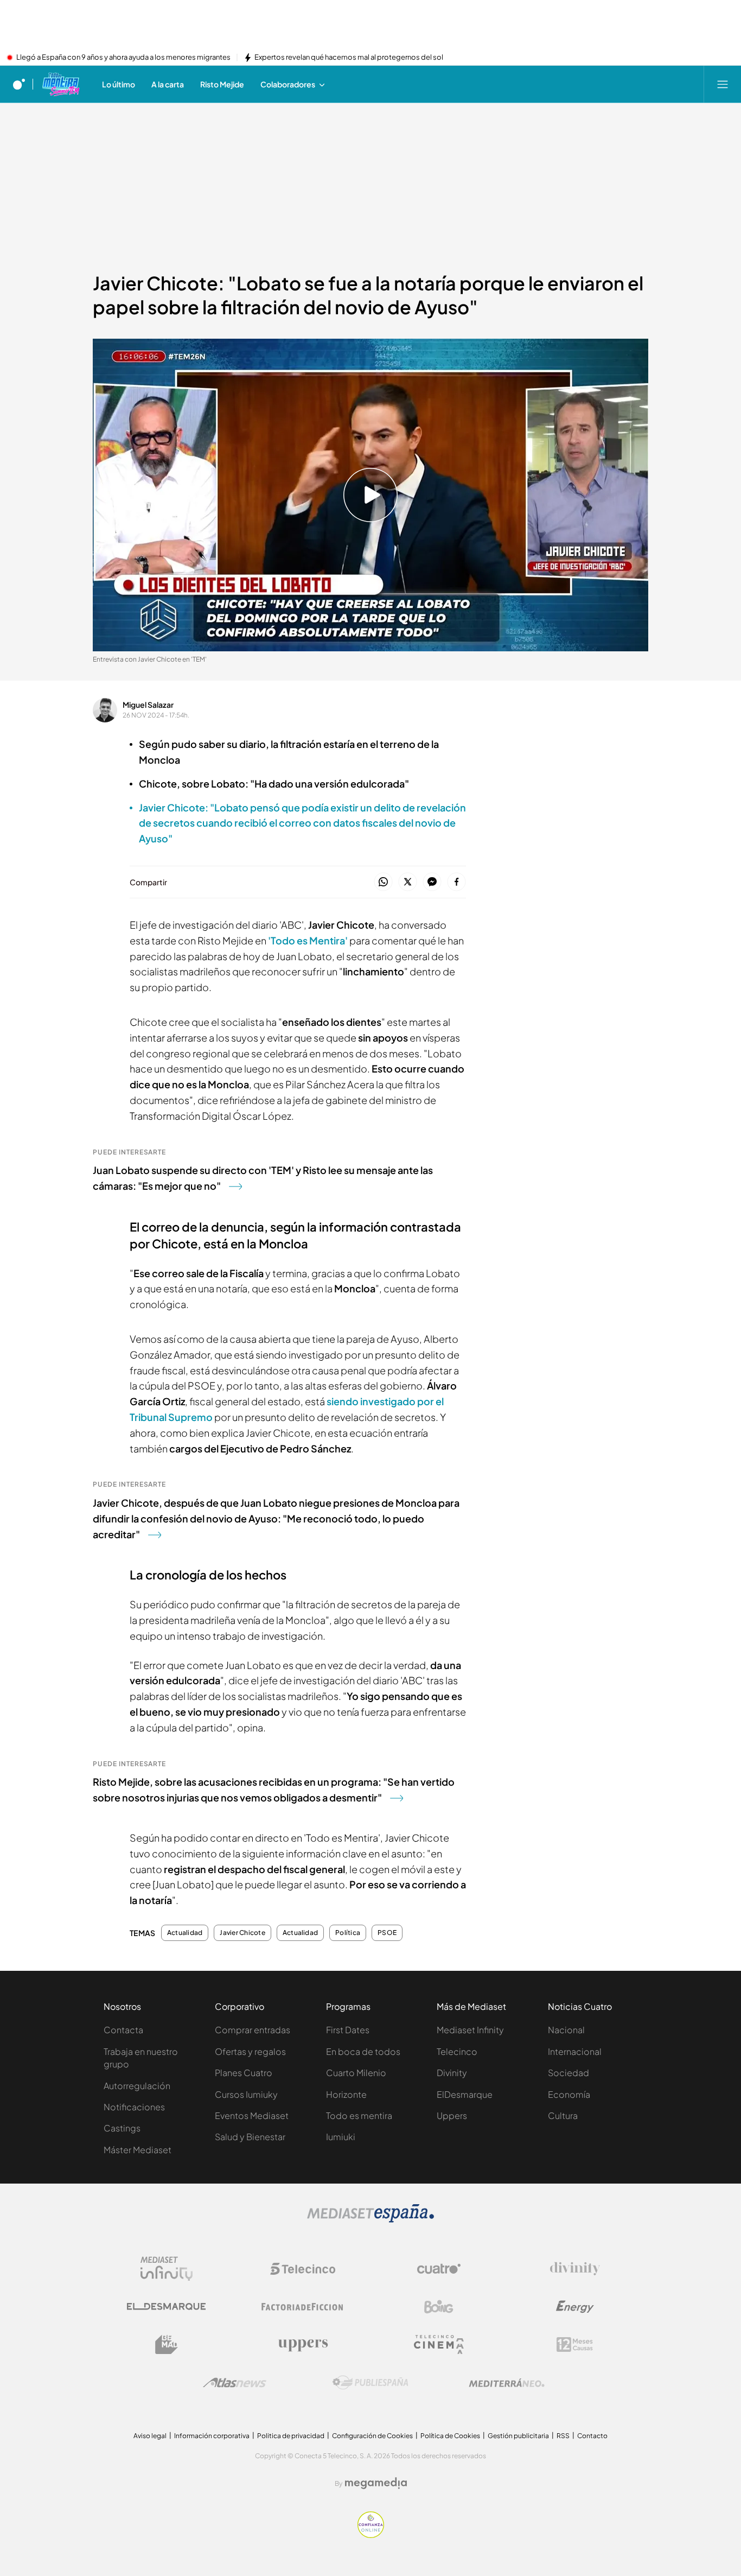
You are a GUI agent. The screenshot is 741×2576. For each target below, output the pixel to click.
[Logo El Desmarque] (166, 2307)
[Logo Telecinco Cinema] (439, 2345)
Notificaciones (134, 2107)
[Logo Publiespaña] (370, 2383)
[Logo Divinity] (575, 2269)
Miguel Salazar (148, 705)
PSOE (387, 1933)
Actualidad (185, 1933)
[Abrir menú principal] (723, 84)
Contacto (592, 2436)
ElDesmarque (465, 2094)
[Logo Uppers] (303, 2345)
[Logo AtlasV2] (235, 2383)
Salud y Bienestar (250, 2137)
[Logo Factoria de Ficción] (303, 2307)
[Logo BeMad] (167, 2345)
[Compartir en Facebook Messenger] (432, 882)
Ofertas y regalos (250, 2051)
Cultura (563, 2115)
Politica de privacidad (291, 2436)
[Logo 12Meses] (575, 2345)
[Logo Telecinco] (303, 2269)
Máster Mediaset (138, 2150)
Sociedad (568, 2073)
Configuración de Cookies (372, 2436)
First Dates (348, 2030)
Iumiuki (341, 2137)
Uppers (452, 2115)
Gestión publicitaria (518, 2436)
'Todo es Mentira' (309, 940)
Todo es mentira (359, 2115)
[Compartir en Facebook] (456, 882)
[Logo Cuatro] (439, 2269)
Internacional (575, 2051)
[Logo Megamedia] (376, 2483)
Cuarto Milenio (356, 2073)
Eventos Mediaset (252, 2115)
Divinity (452, 2073)
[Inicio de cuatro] (19, 84)
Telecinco (457, 2051)
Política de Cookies (450, 2436)
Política (348, 1933)
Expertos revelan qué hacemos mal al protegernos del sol (349, 58)
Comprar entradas (253, 2030)
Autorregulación (137, 2086)
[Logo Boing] (439, 2307)
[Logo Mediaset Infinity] (167, 2269)
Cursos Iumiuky (246, 2094)
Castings (122, 2128)
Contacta (123, 2030)
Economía (569, 2094)
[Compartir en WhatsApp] (383, 882)
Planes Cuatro (244, 2073)
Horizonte (346, 2094)
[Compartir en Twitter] (408, 882)
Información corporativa (212, 2436)
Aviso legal (150, 2436)
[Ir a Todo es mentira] (60, 84)
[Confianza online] (371, 2535)
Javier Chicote (242, 1933)
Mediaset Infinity (470, 2030)
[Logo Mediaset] (370, 2219)
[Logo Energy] (575, 2307)
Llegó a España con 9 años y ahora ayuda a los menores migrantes (123, 58)
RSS (563, 2436)
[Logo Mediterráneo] (507, 2383)
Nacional (566, 2030)
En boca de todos (363, 2051)
